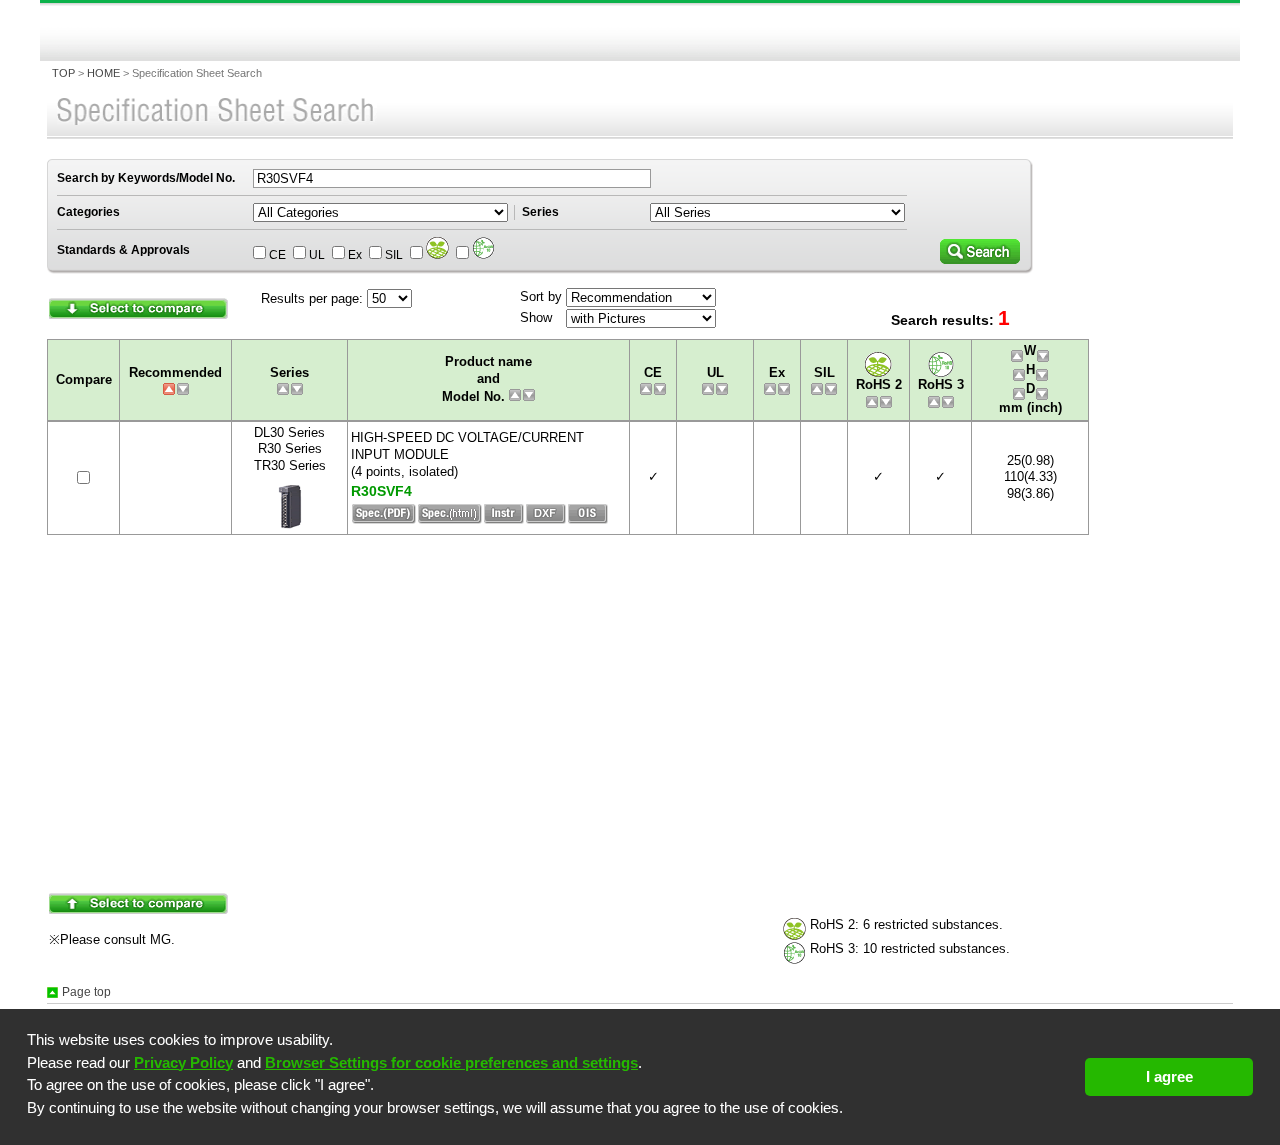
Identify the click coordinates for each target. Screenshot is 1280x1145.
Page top (86, 992)
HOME (103, 73)
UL (317, 255)
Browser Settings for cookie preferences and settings (451, 1062)
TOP (63, 73)
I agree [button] (1169, 1076)
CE (277, 255)
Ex (355, 255)
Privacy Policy (183, 1062)
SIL (394, 255)
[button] (30, 1127)
